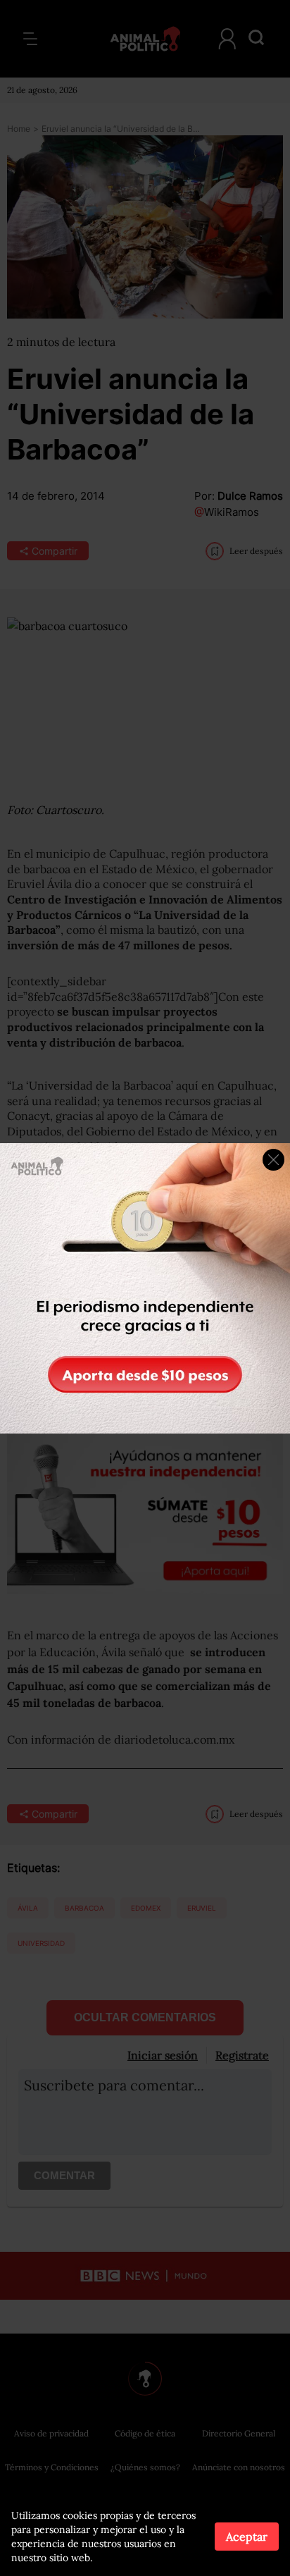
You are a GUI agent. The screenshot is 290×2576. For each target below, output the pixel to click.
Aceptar (247, 2537)
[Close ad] (273, 1160)
